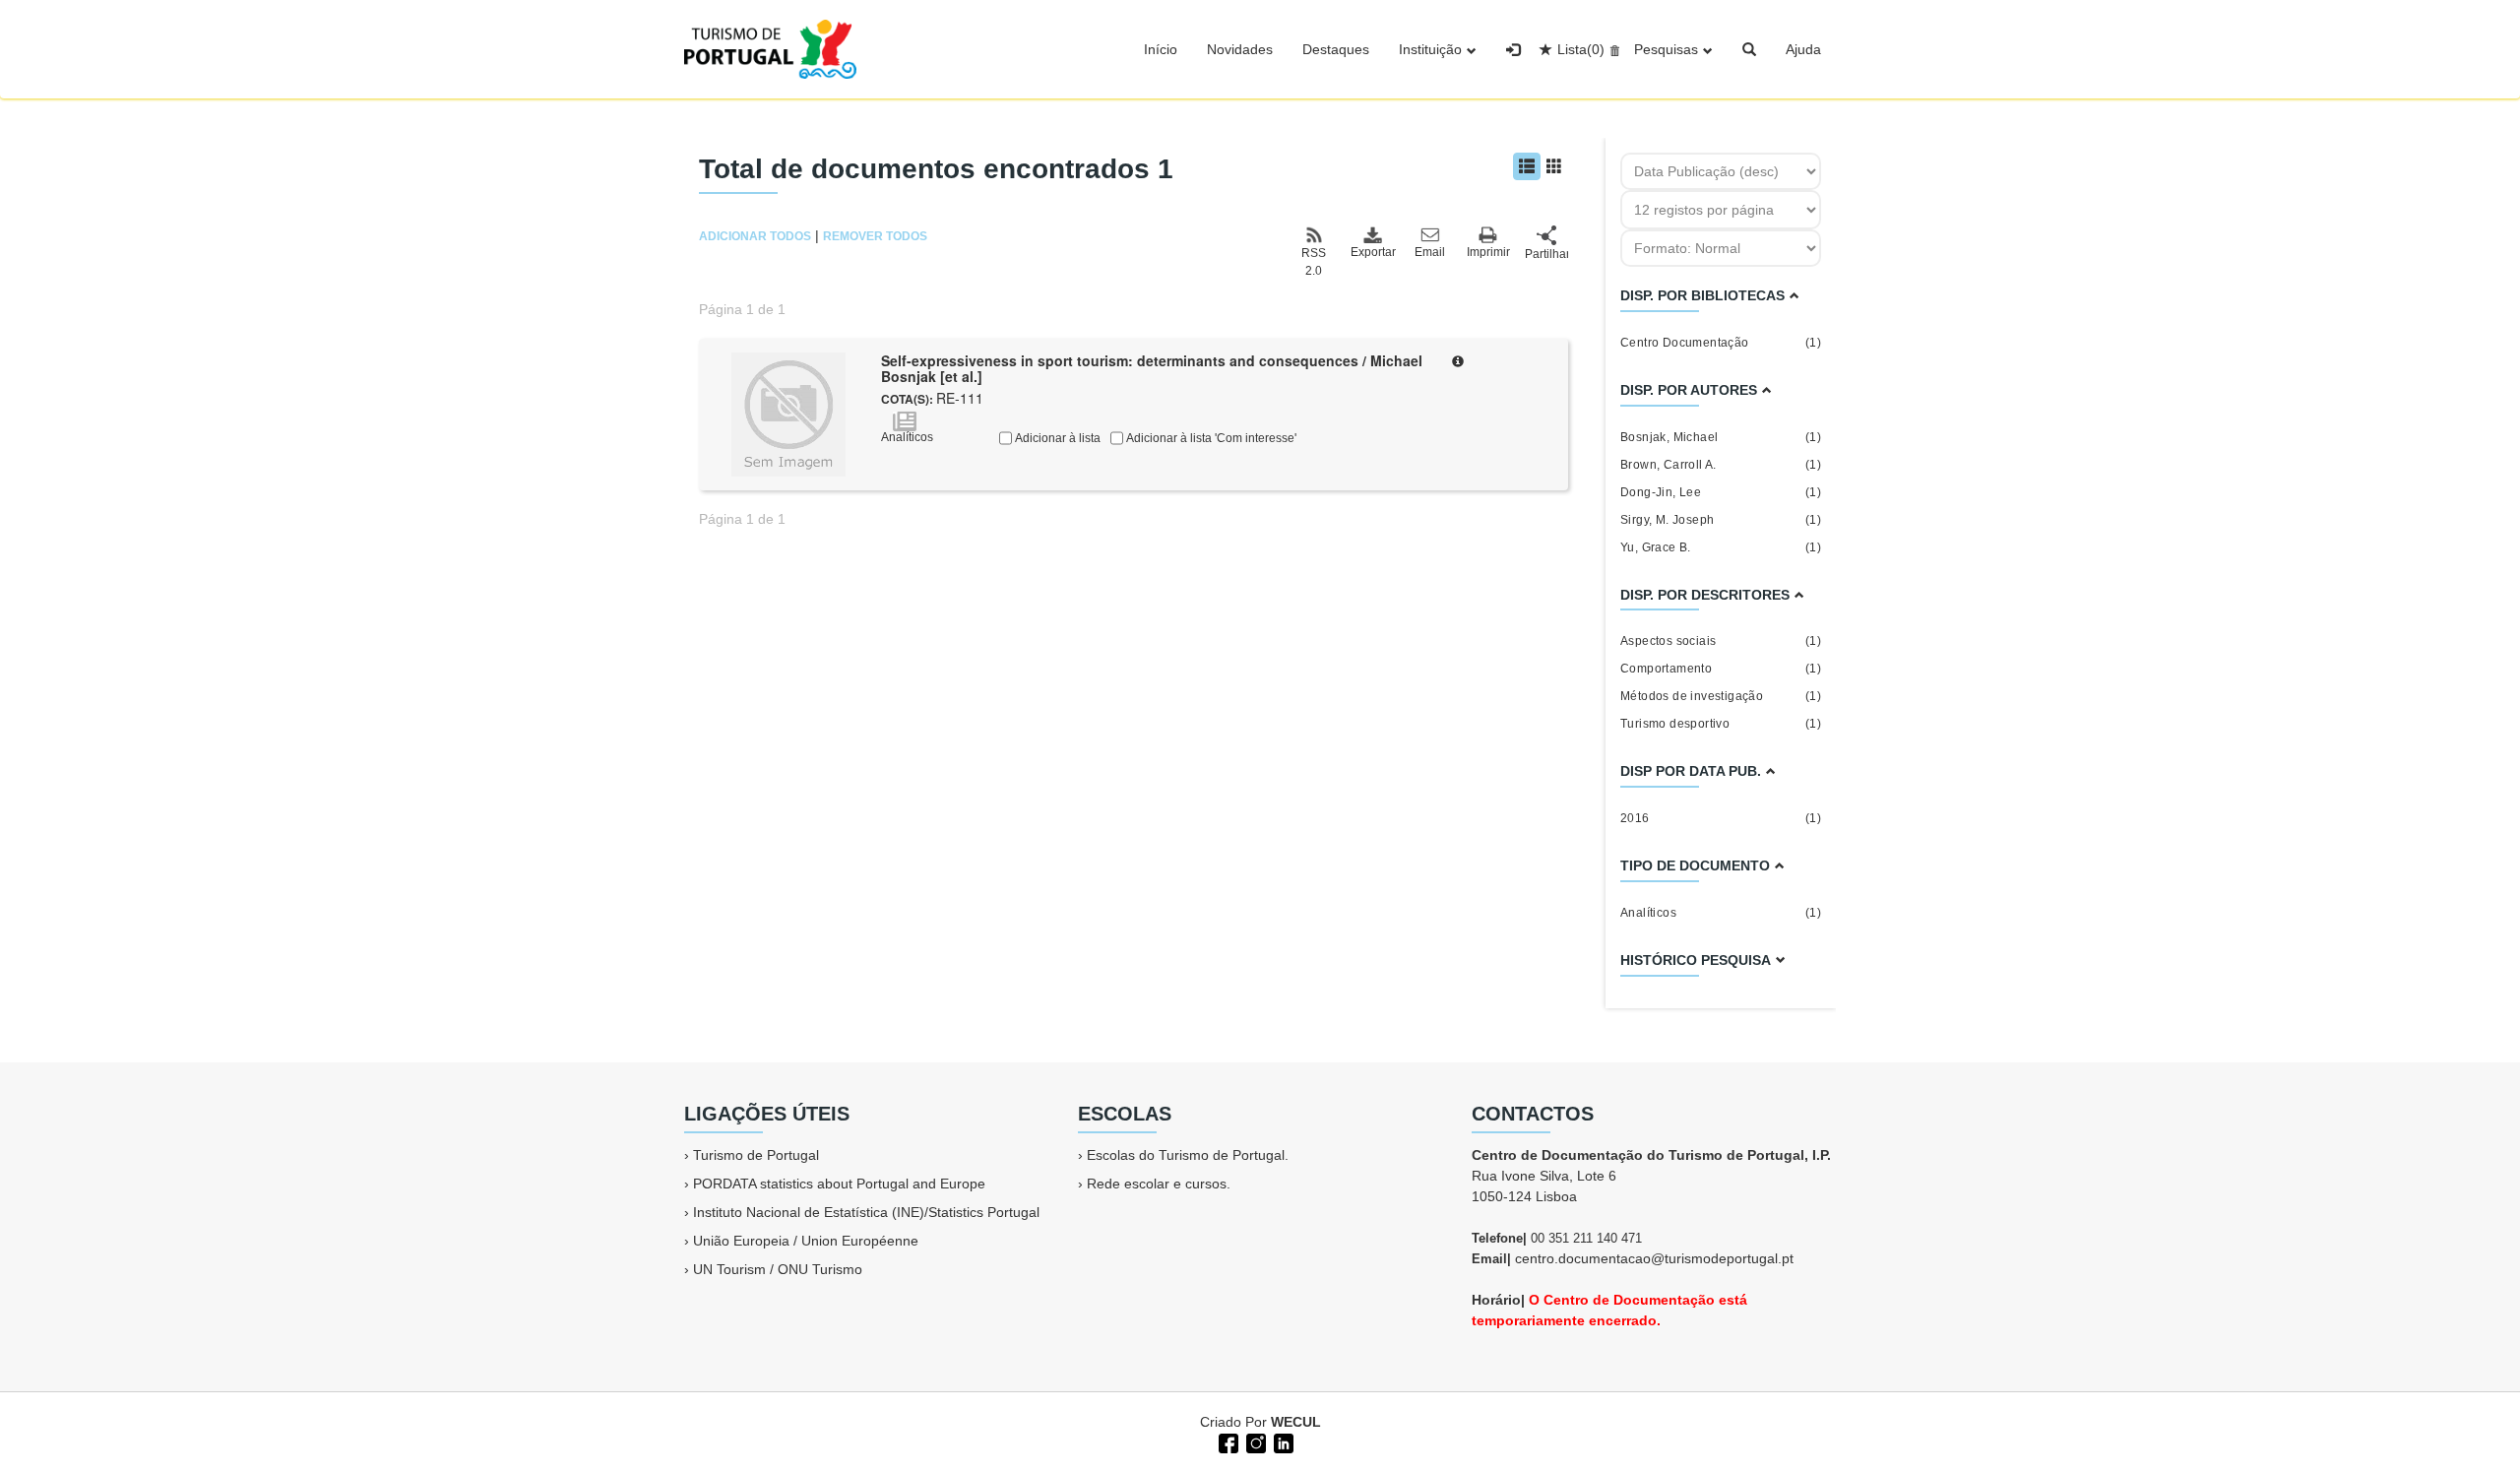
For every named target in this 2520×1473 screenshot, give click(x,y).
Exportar (1372, 252)
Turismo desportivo (1721, 724)
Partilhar (1546, 254)
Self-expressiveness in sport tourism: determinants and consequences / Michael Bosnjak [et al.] (1152, 369)
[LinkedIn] (1282, 1441)
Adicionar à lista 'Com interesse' (1210, 438)
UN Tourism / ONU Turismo (778, 1269)
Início (1161, 49)
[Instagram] (1254, 1441)
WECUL (1296, 1422)
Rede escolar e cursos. (1159, 1184)
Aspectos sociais (1721, 641)
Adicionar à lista (1056, 438)
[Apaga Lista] (1612, 49)
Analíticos (1721, 913)
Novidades (1240, 49)
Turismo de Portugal (756, 1155)
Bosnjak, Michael (1721, 437)
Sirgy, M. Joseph (1721, 520)
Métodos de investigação (1721, 696)
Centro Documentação (1721, 343)
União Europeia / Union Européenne (806, 1241)
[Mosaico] (1554, 166)
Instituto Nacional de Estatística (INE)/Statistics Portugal (866, 1212)
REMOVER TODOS (875, 236)
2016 (1721, 818)
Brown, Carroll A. (1721, 465)
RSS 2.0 (1314, 262)
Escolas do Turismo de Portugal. (1188, 1155)
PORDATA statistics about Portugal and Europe (839, 1184)
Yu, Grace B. (1721, 547)
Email (1430, 252)
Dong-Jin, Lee (1721, 492)
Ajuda (1803, 49)
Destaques (1336, 49)
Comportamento (1721, 669)
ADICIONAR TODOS (755, 236)
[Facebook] (1227, 1441)
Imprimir (1488, 252)
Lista (1581, 49)
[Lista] (1527, 166)
